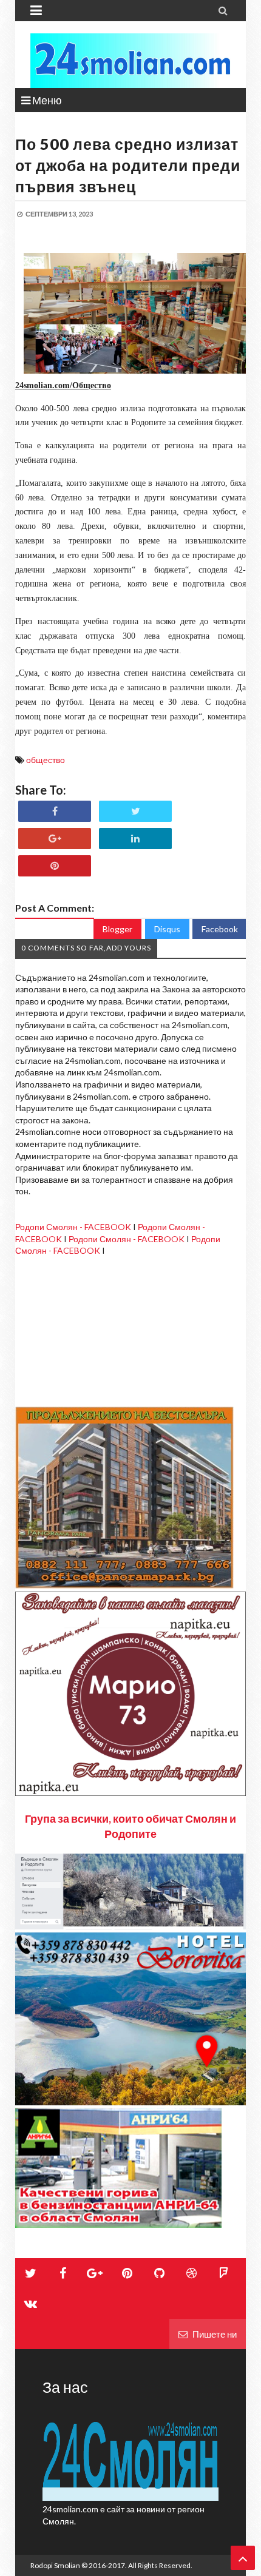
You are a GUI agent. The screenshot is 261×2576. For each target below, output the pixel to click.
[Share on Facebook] (55, 811)
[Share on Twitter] (135, 811)
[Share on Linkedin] (135, 839)
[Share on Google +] (55, 839)
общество (46, 760)
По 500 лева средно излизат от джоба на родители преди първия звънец (128, 165)
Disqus (167, 929)
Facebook (220, 929)
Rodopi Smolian (55, 2565)
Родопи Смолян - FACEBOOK (73, 1227)
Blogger (117, 929)
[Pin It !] (55, 866)
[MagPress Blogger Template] (130, 61)
